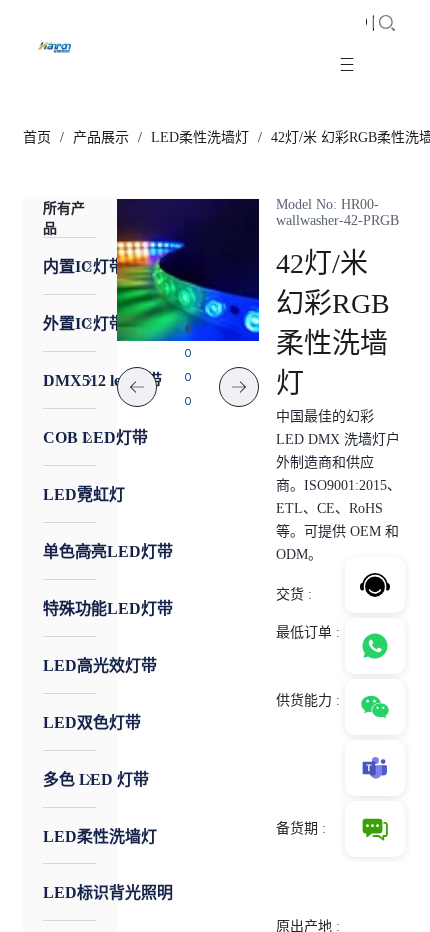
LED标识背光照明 (108, 892)
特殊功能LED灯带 (108, 608)
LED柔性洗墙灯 (200, 137)
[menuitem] (70, 265)
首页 (37, 137)
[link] (37, 138)
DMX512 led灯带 (102, 380)
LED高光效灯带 (100, 665)
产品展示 (101, 137)
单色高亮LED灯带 (108, 551)
